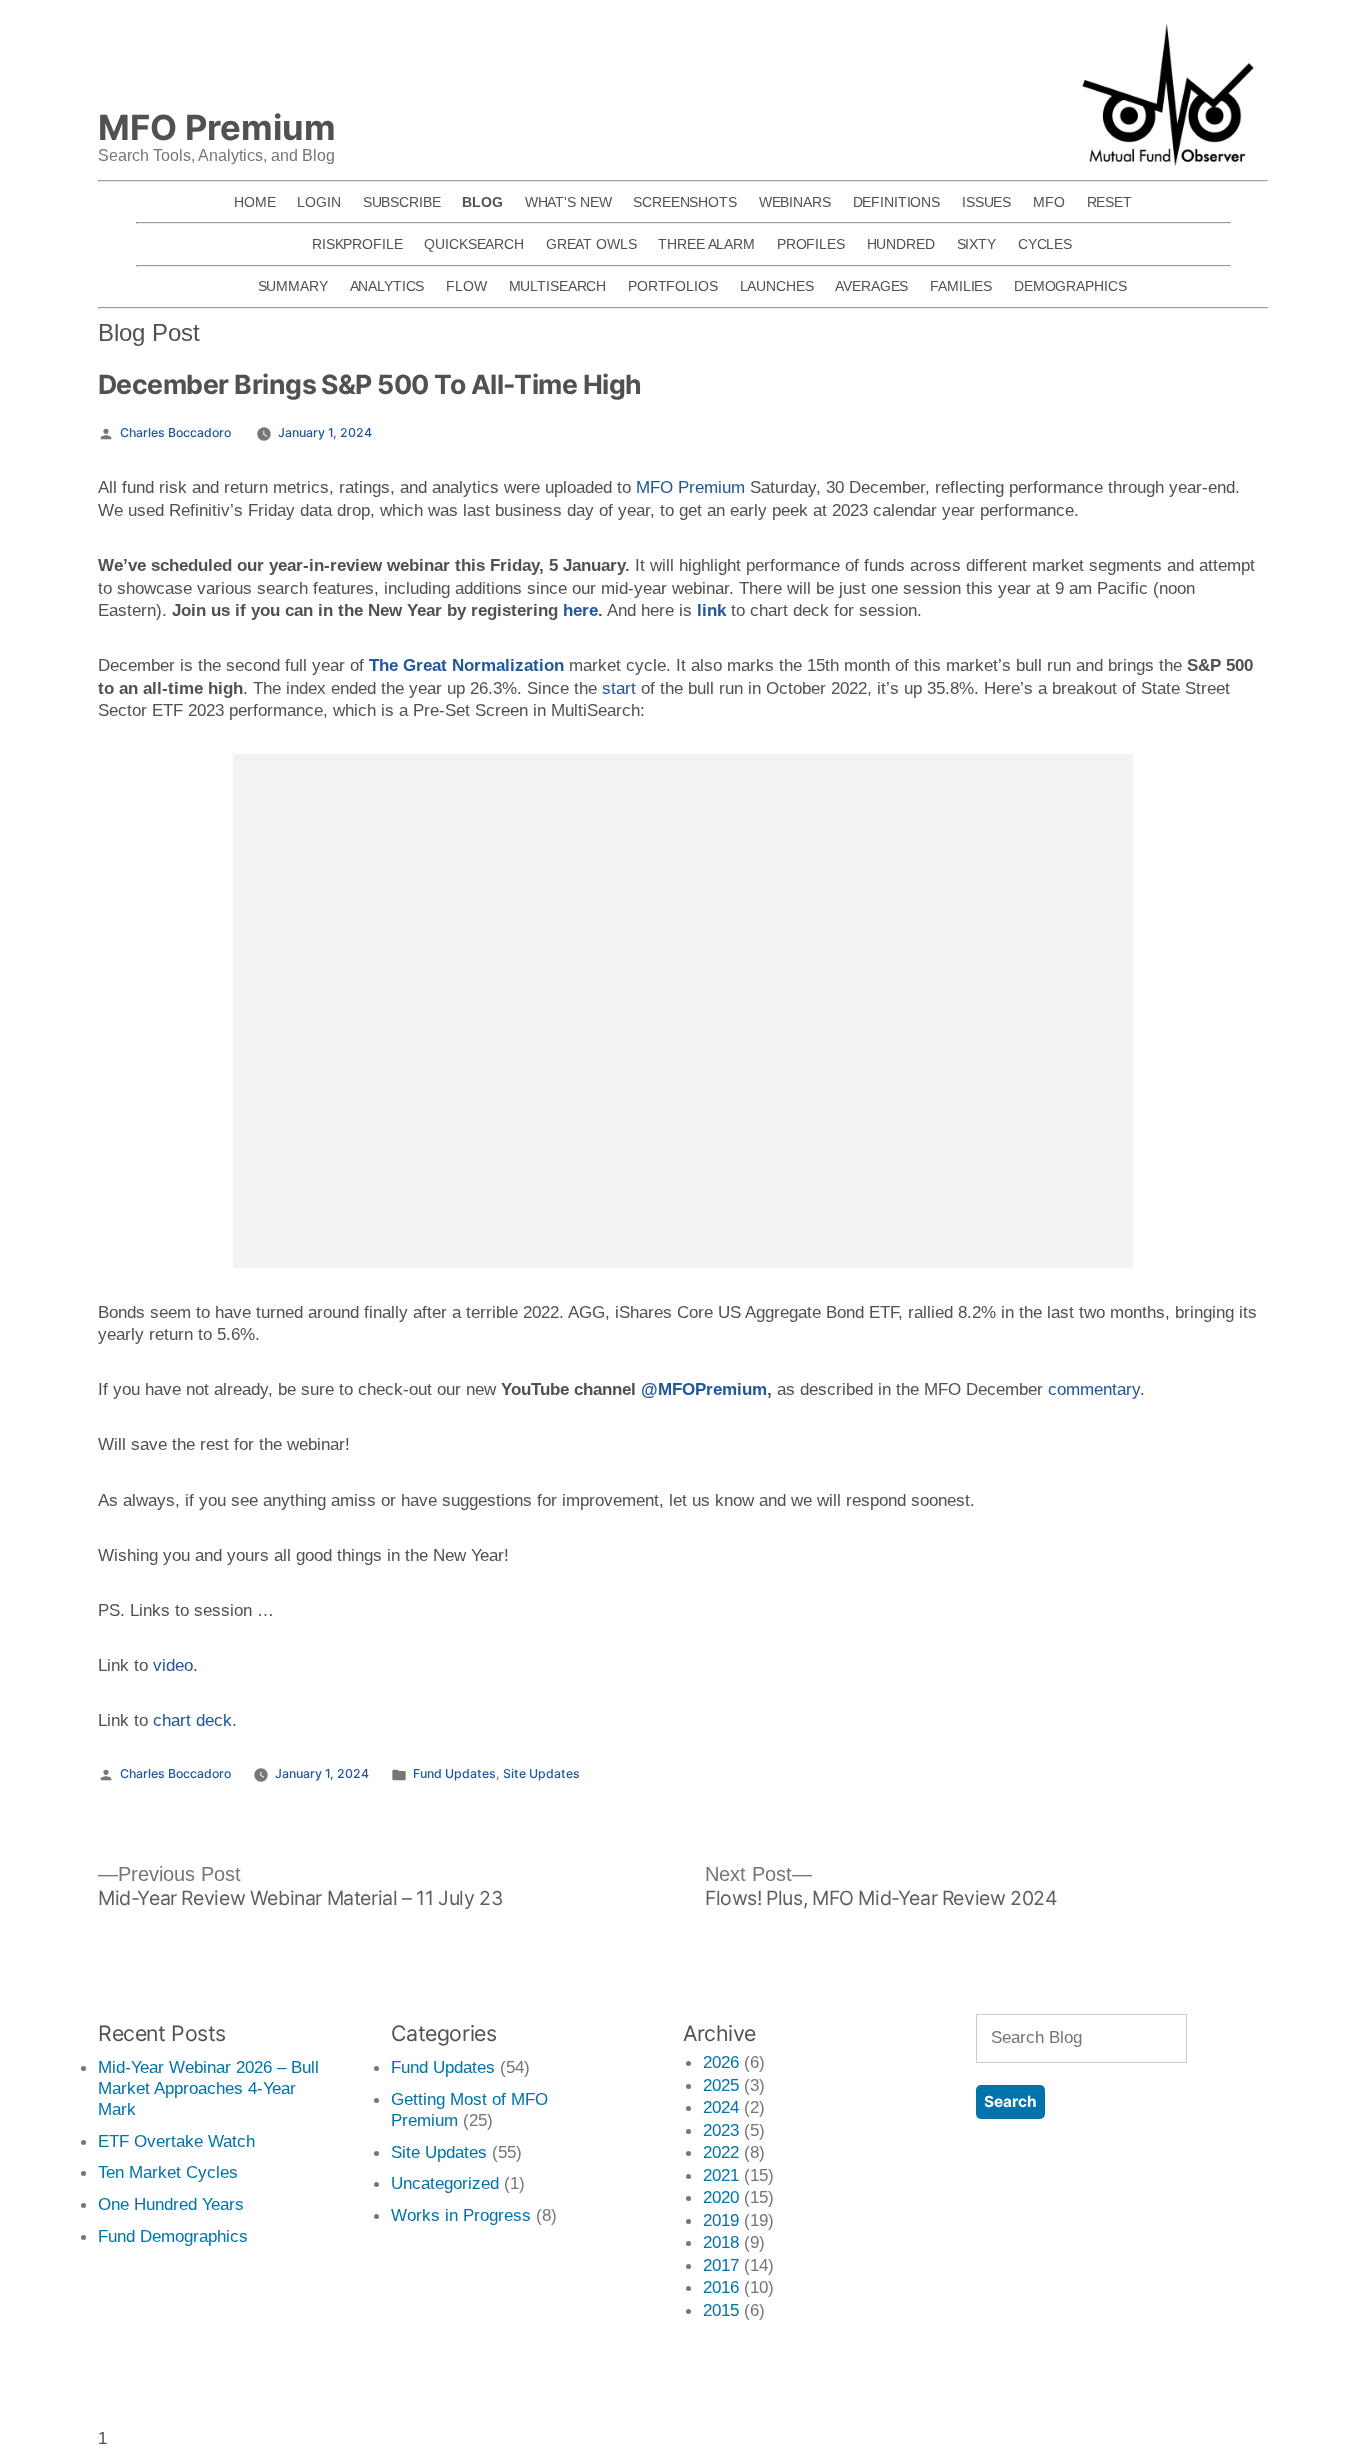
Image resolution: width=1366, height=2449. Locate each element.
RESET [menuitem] (1109, 202)
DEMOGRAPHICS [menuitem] (1070, 286)
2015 (721, 2310)
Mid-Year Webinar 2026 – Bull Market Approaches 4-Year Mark (208, 2088)
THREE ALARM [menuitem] (706, 244)
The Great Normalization (466, 665)
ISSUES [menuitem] (986, 202)
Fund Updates (454, 1773)
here (580, 610)
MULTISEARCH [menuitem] (558, 286)
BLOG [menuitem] (482, 202)
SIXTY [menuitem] (976, 244)
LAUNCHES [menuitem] (777, 286)
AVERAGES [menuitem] (871, 286)
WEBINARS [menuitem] (795, 202)
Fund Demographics (173, 2236)
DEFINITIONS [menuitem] (897, 202)
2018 (721, 2242)
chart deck (192, 1720)
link (711, 610)
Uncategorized (445, 2183)
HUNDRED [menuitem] (901, 244)
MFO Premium (690, 487)
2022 (721, 2152)
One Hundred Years (171, 2204)
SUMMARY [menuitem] (293, 286)
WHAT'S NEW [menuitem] (568, 202)
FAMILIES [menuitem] (961, 286)
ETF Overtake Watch (176, 2141)
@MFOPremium (704, 1389)
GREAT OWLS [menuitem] (591, 244)
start (619, 688)
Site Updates (541, 1773)
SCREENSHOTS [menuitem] (685, 202)
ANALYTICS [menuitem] (387, 286)
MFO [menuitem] (1049, 202)
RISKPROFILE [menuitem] (357, 244)
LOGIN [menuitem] (318, 202)
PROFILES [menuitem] (811, 244)
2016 (721, 2287)
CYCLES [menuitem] (1045, 244)
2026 (721, 2062)
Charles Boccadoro (175, 432)
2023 (721, 2130)
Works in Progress (461, 2215)
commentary (1094, 1389)
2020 (721, 2197)
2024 (721, 2107)
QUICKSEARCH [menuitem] (474, 244)
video (173, 1665)
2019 (721, 2220)
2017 (721, 2265)
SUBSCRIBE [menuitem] (402, 202)
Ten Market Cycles (168, 2172)
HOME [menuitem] (254, 202)
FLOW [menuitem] (466, 286)
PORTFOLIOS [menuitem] (673, 286)
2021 (721, 2175)
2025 (721, 2085)
